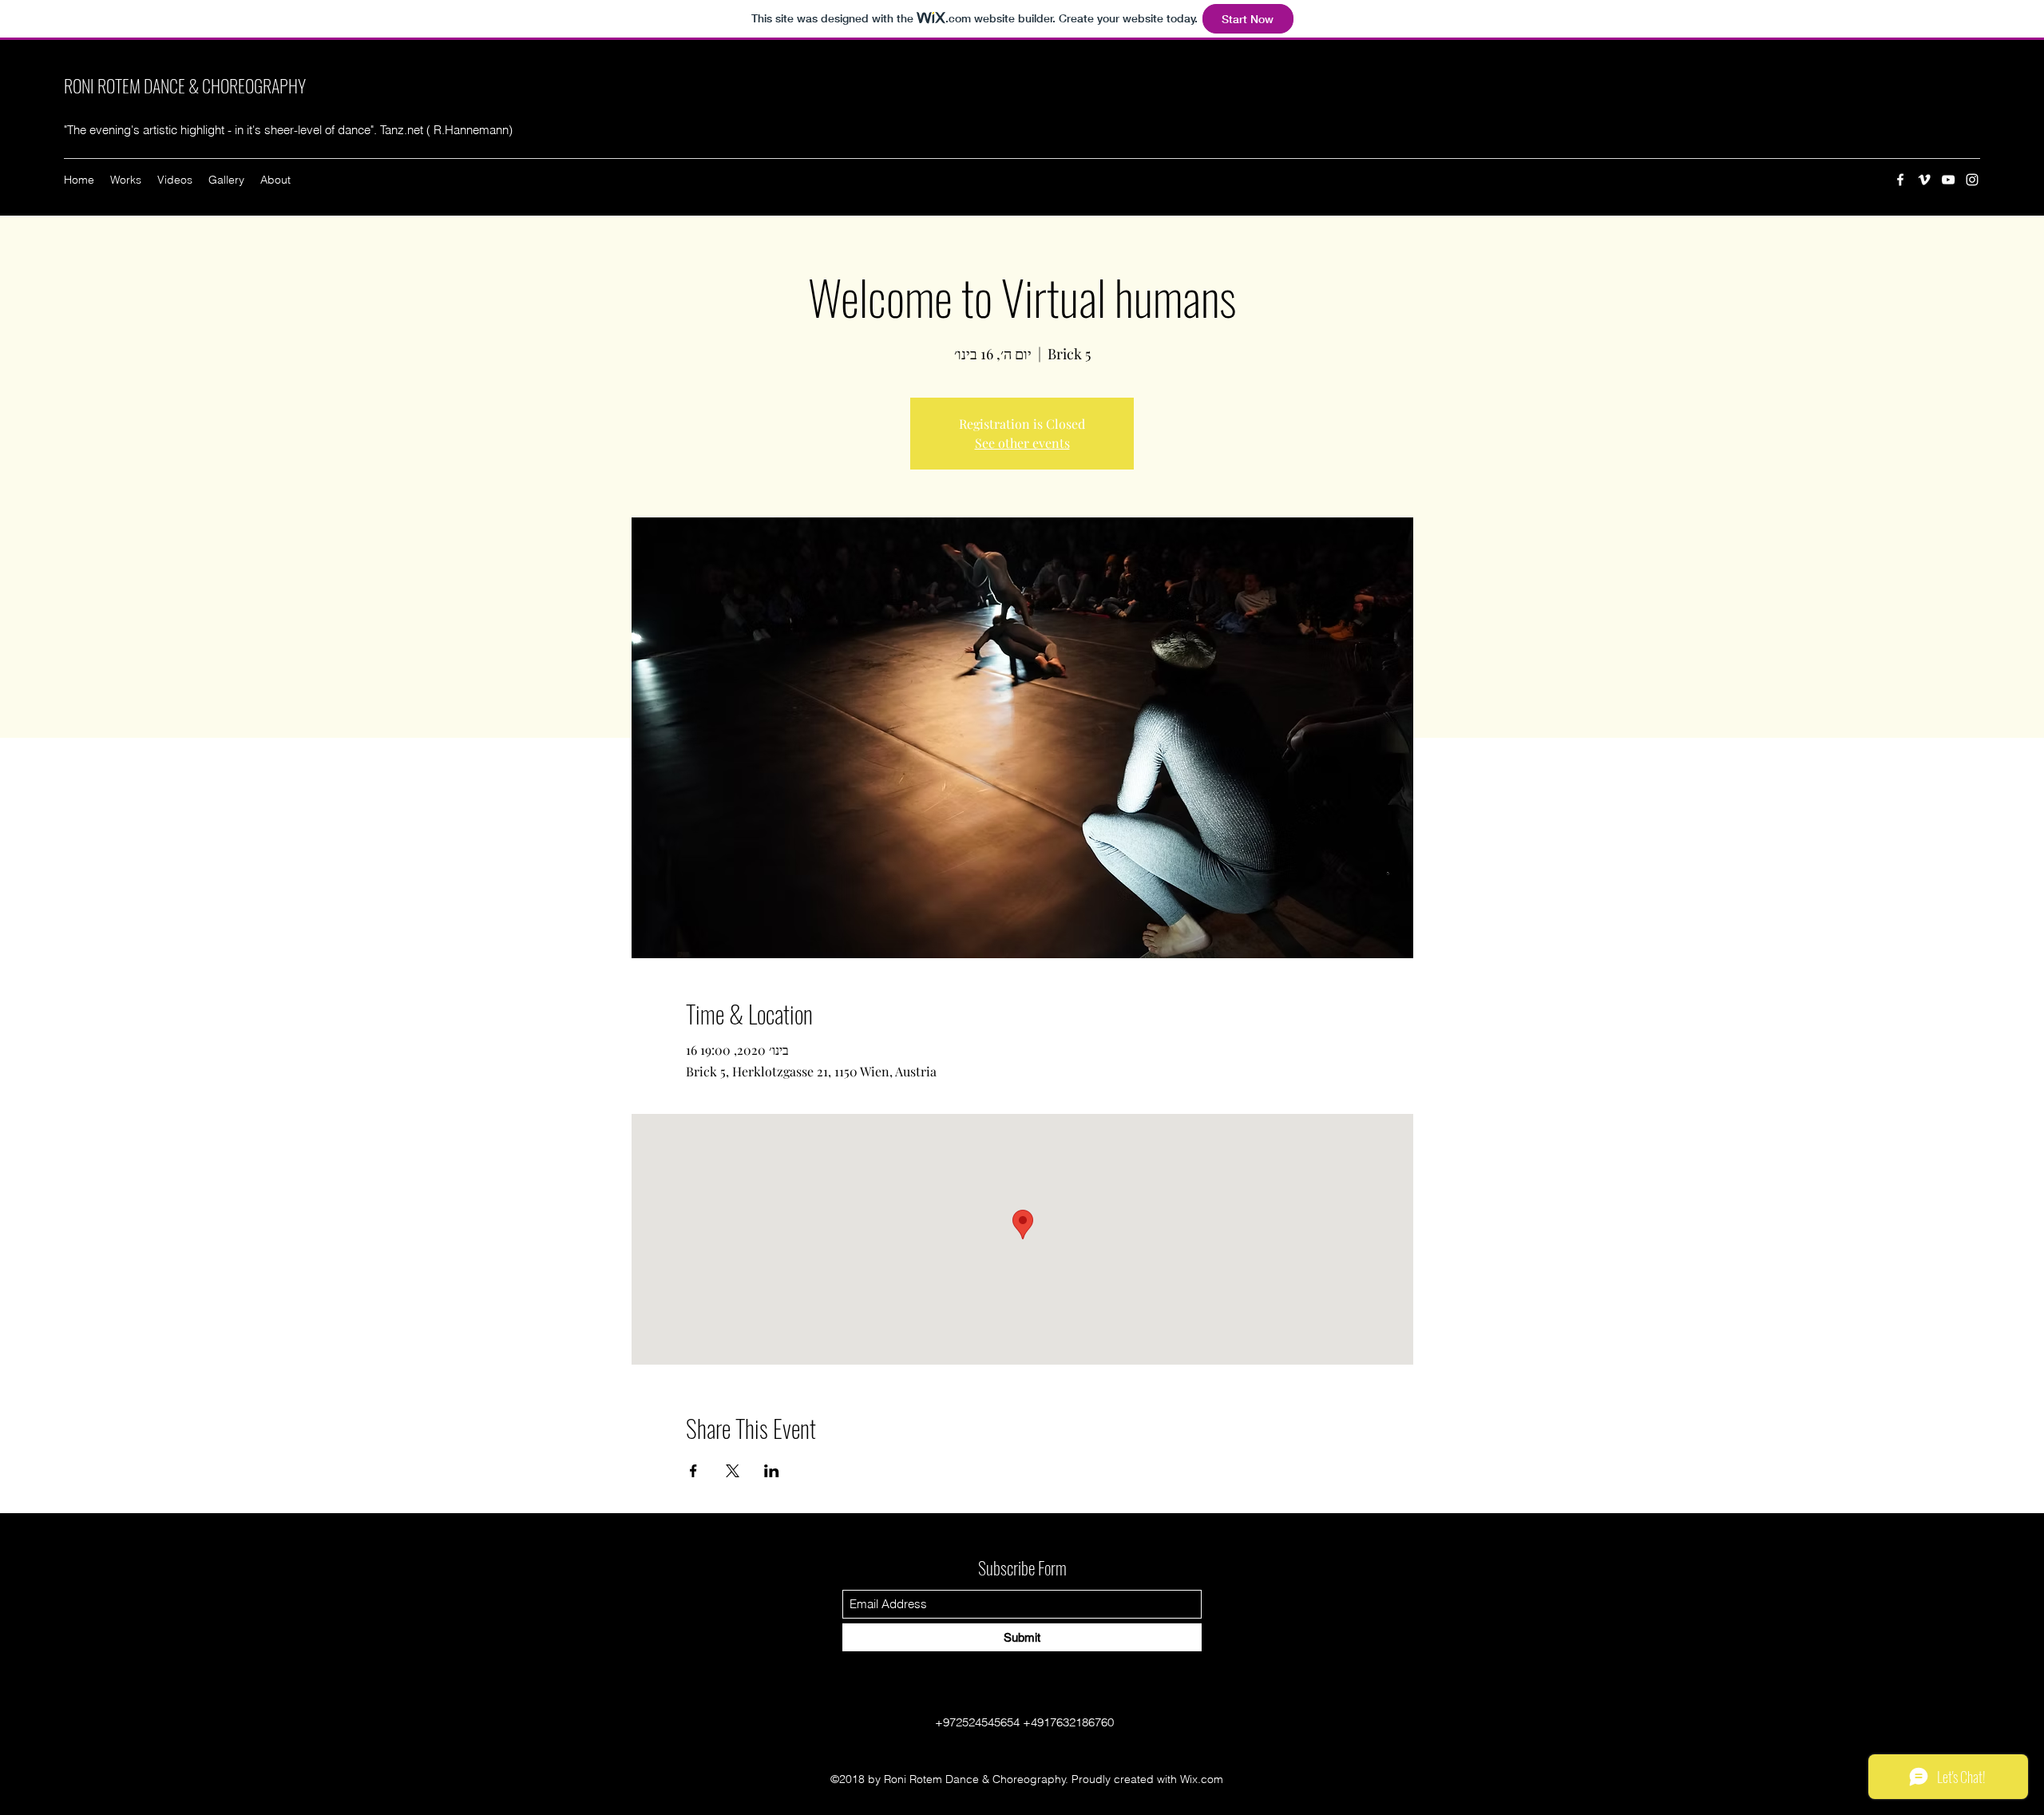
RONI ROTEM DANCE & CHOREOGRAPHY (185, 85)
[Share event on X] (733, 1471)
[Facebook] (1900, 180)
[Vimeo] (1924, 180)
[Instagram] (1972, 180)
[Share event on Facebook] (693, 1471)
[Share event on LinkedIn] (772, 1471)
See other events (1022, 443)
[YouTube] (1948, 180)
